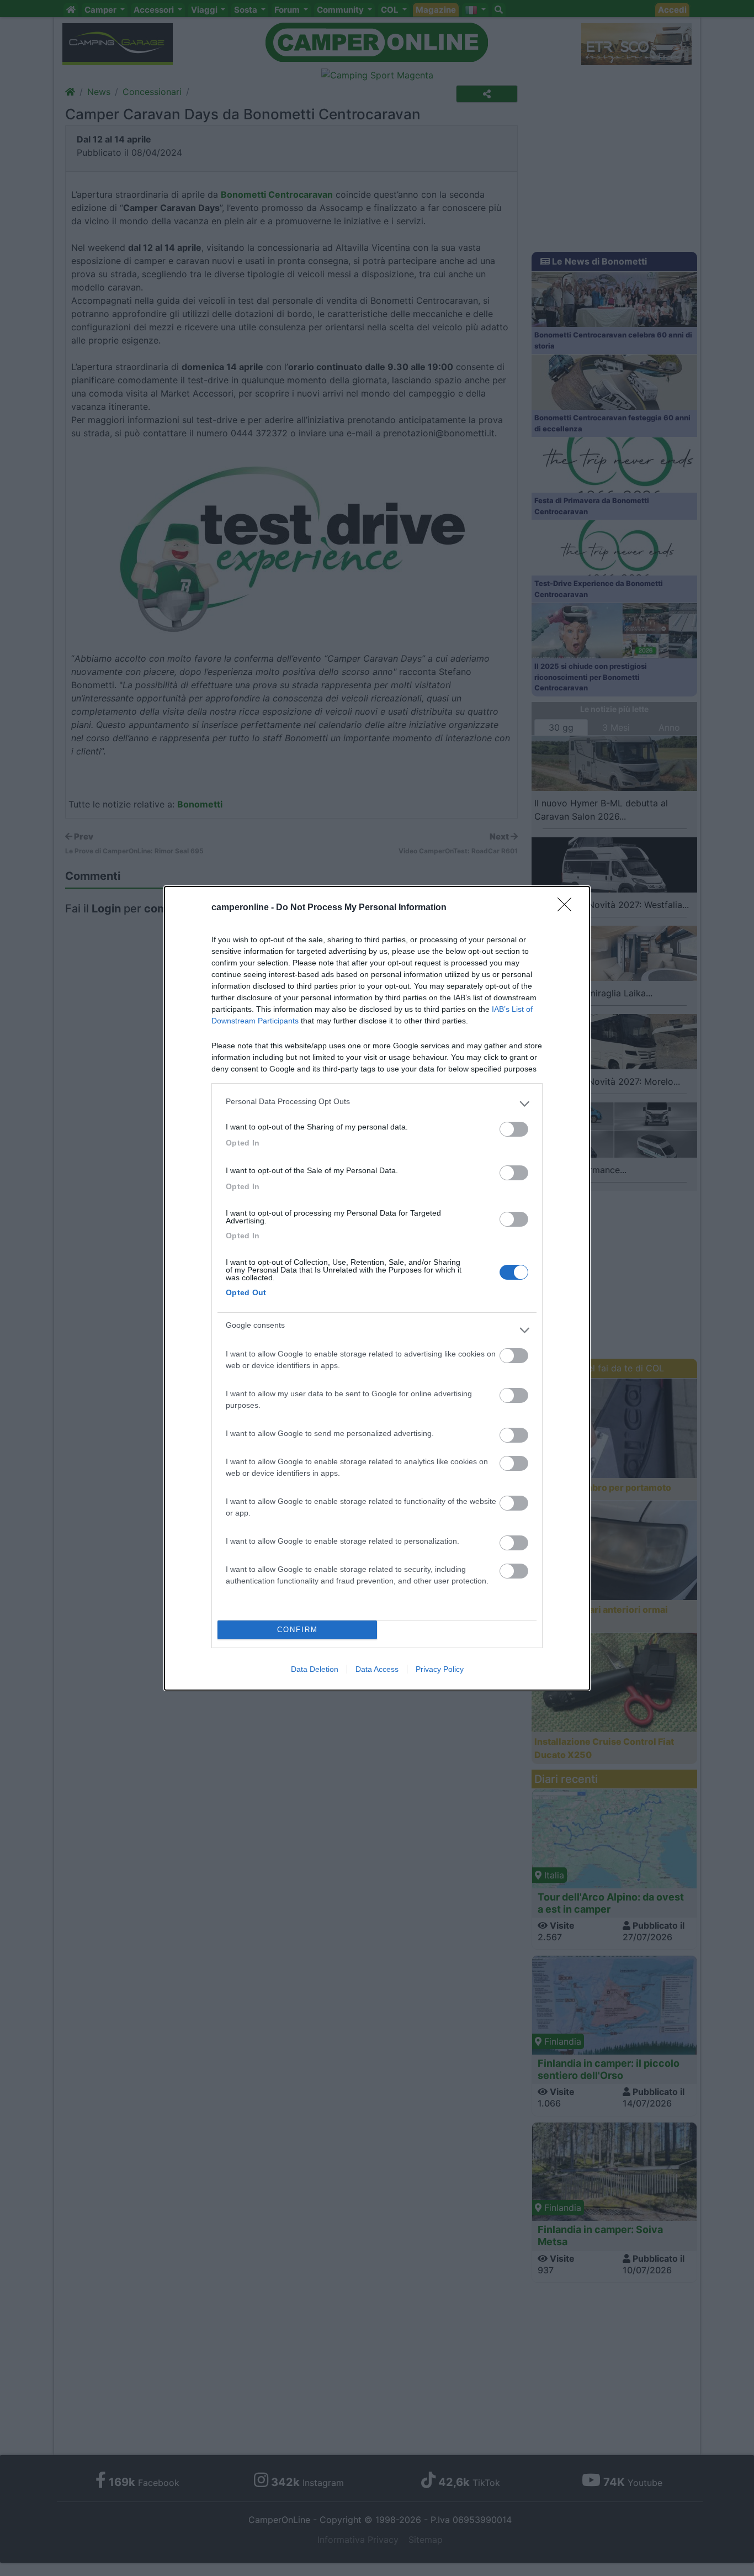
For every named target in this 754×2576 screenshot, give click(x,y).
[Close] (568, 908)
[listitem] (377, 1104)
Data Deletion (315, 1669)
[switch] (514, 1129)
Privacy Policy (440, 1669)
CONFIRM (298, 1630)
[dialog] (377, 1288)
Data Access (377, 1669)
